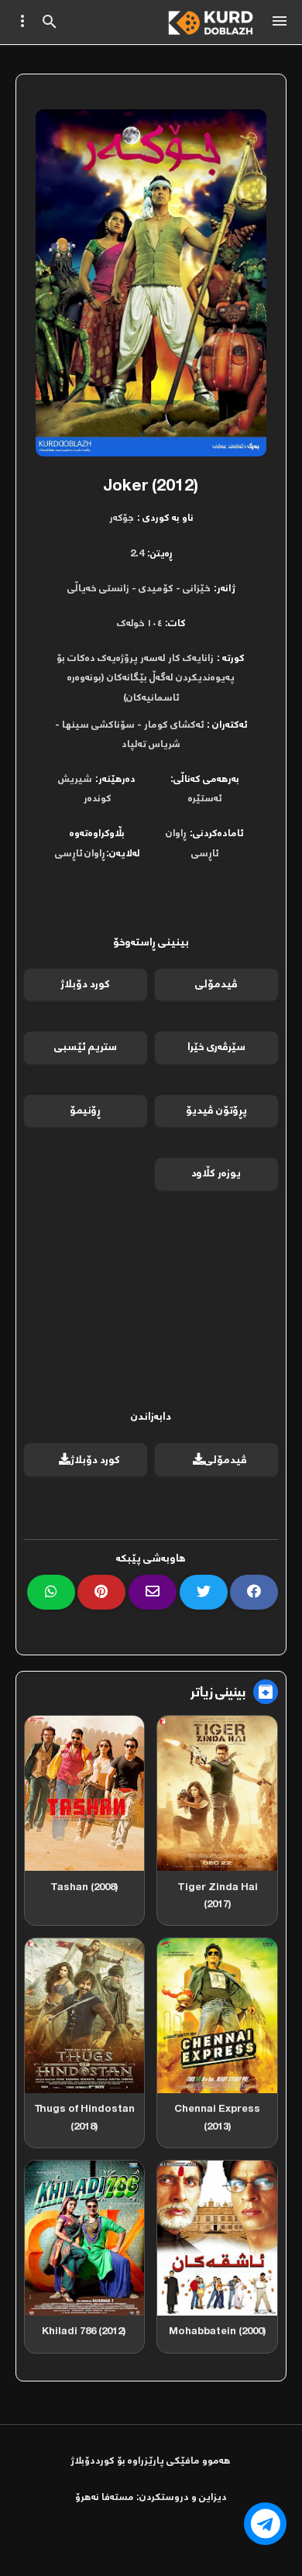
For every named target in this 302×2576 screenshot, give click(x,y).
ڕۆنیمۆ (85, 1111)
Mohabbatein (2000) (218, 2331)
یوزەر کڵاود (216, 1174)
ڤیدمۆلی (216, 985)
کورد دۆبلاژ (85, 985)
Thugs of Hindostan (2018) (84, 2118)
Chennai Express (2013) (217, 2118)
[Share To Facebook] (254, 1592)
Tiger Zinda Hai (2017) (218, 1896)
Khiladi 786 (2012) (84, 2331)
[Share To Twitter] (204, 1592)
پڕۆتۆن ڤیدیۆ (216, 1111)
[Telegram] (265, 2524)
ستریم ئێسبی (86, 1047)
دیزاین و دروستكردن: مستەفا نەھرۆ (151, 2498)
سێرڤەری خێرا (216, 1047)
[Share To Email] (153, 1592)
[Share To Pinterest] (101, 1592)
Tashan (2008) (84, 1887)
